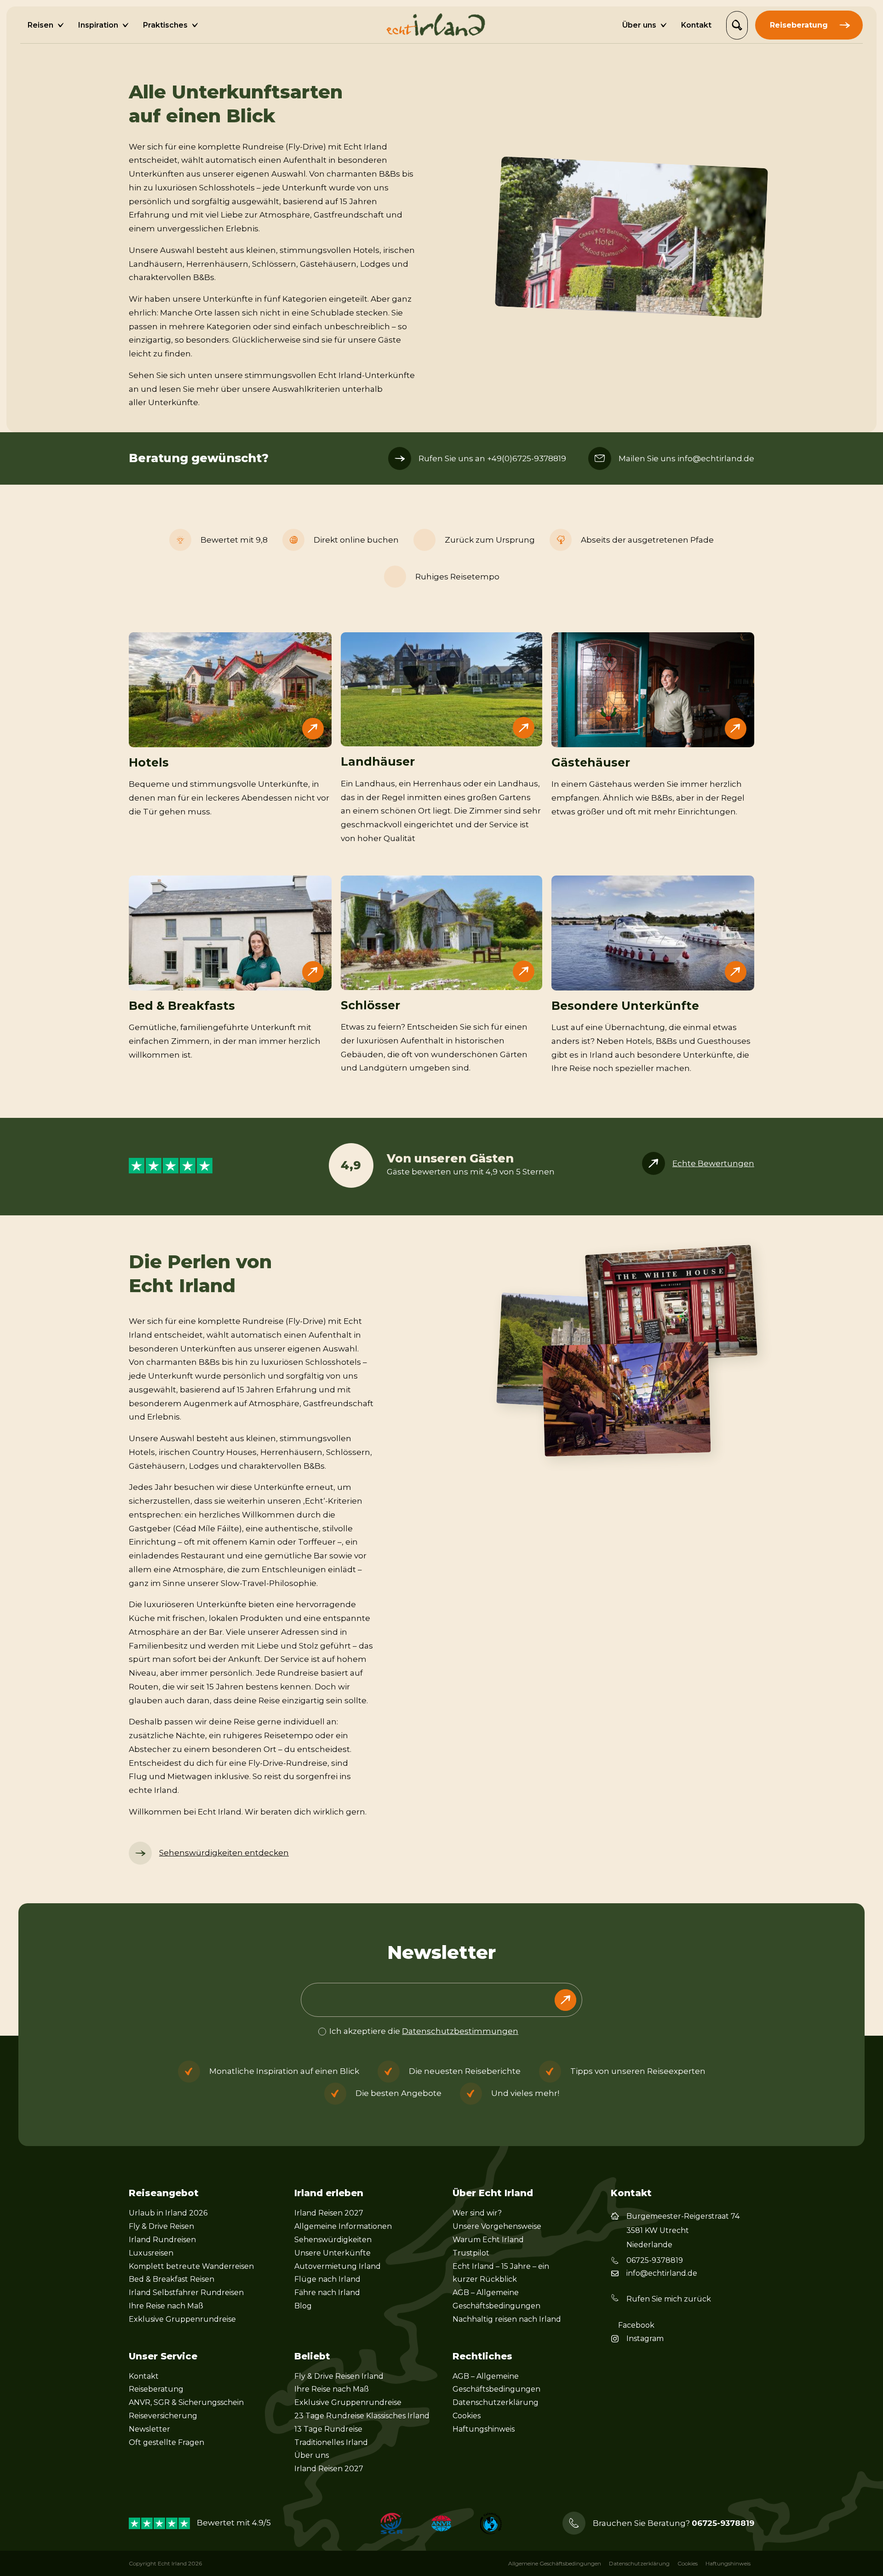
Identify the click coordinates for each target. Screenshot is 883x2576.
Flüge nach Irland (327, 2279)
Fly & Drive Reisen (161, 2226)
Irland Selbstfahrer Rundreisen (186, 2293)
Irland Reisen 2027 (329, 2213)
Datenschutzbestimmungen (460, 2031)
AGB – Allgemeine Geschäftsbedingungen (496, 2299)
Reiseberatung (156, 2389)
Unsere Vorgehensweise (497, 2226)
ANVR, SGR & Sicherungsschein (186, 2402)
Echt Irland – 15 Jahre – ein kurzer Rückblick (501, 2273)
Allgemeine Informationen (343, 2226)
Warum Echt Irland (488, 2240)
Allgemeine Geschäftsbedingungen (555, 2563)
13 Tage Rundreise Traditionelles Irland (331, 2436)
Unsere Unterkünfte (333, 2253)
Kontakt (144, 2376)
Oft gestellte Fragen (166, 2442)
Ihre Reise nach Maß (166, 2306)
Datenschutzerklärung (496, 2402)
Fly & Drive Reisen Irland (339, 2376)
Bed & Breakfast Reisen (172, 2279)
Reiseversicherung (163, 2416)
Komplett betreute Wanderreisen (191, 2266)
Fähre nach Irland (327, 2293)
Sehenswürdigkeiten (333, 2240)
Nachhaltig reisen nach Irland (507, 2319)
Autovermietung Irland (338, 2266)
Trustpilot (471, 2253)
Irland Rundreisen (162, 2240)
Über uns (312, 2455)
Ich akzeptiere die (424, 2031)
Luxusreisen (151, 2253)
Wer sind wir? (477, 2213)
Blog (303, 2306)
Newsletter (149, 2429)
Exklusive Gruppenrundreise (182, 2319)
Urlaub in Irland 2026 (168, 2213)
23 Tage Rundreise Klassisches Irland (362, 2416)
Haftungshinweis (484, 2429)
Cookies (467, 2416)
